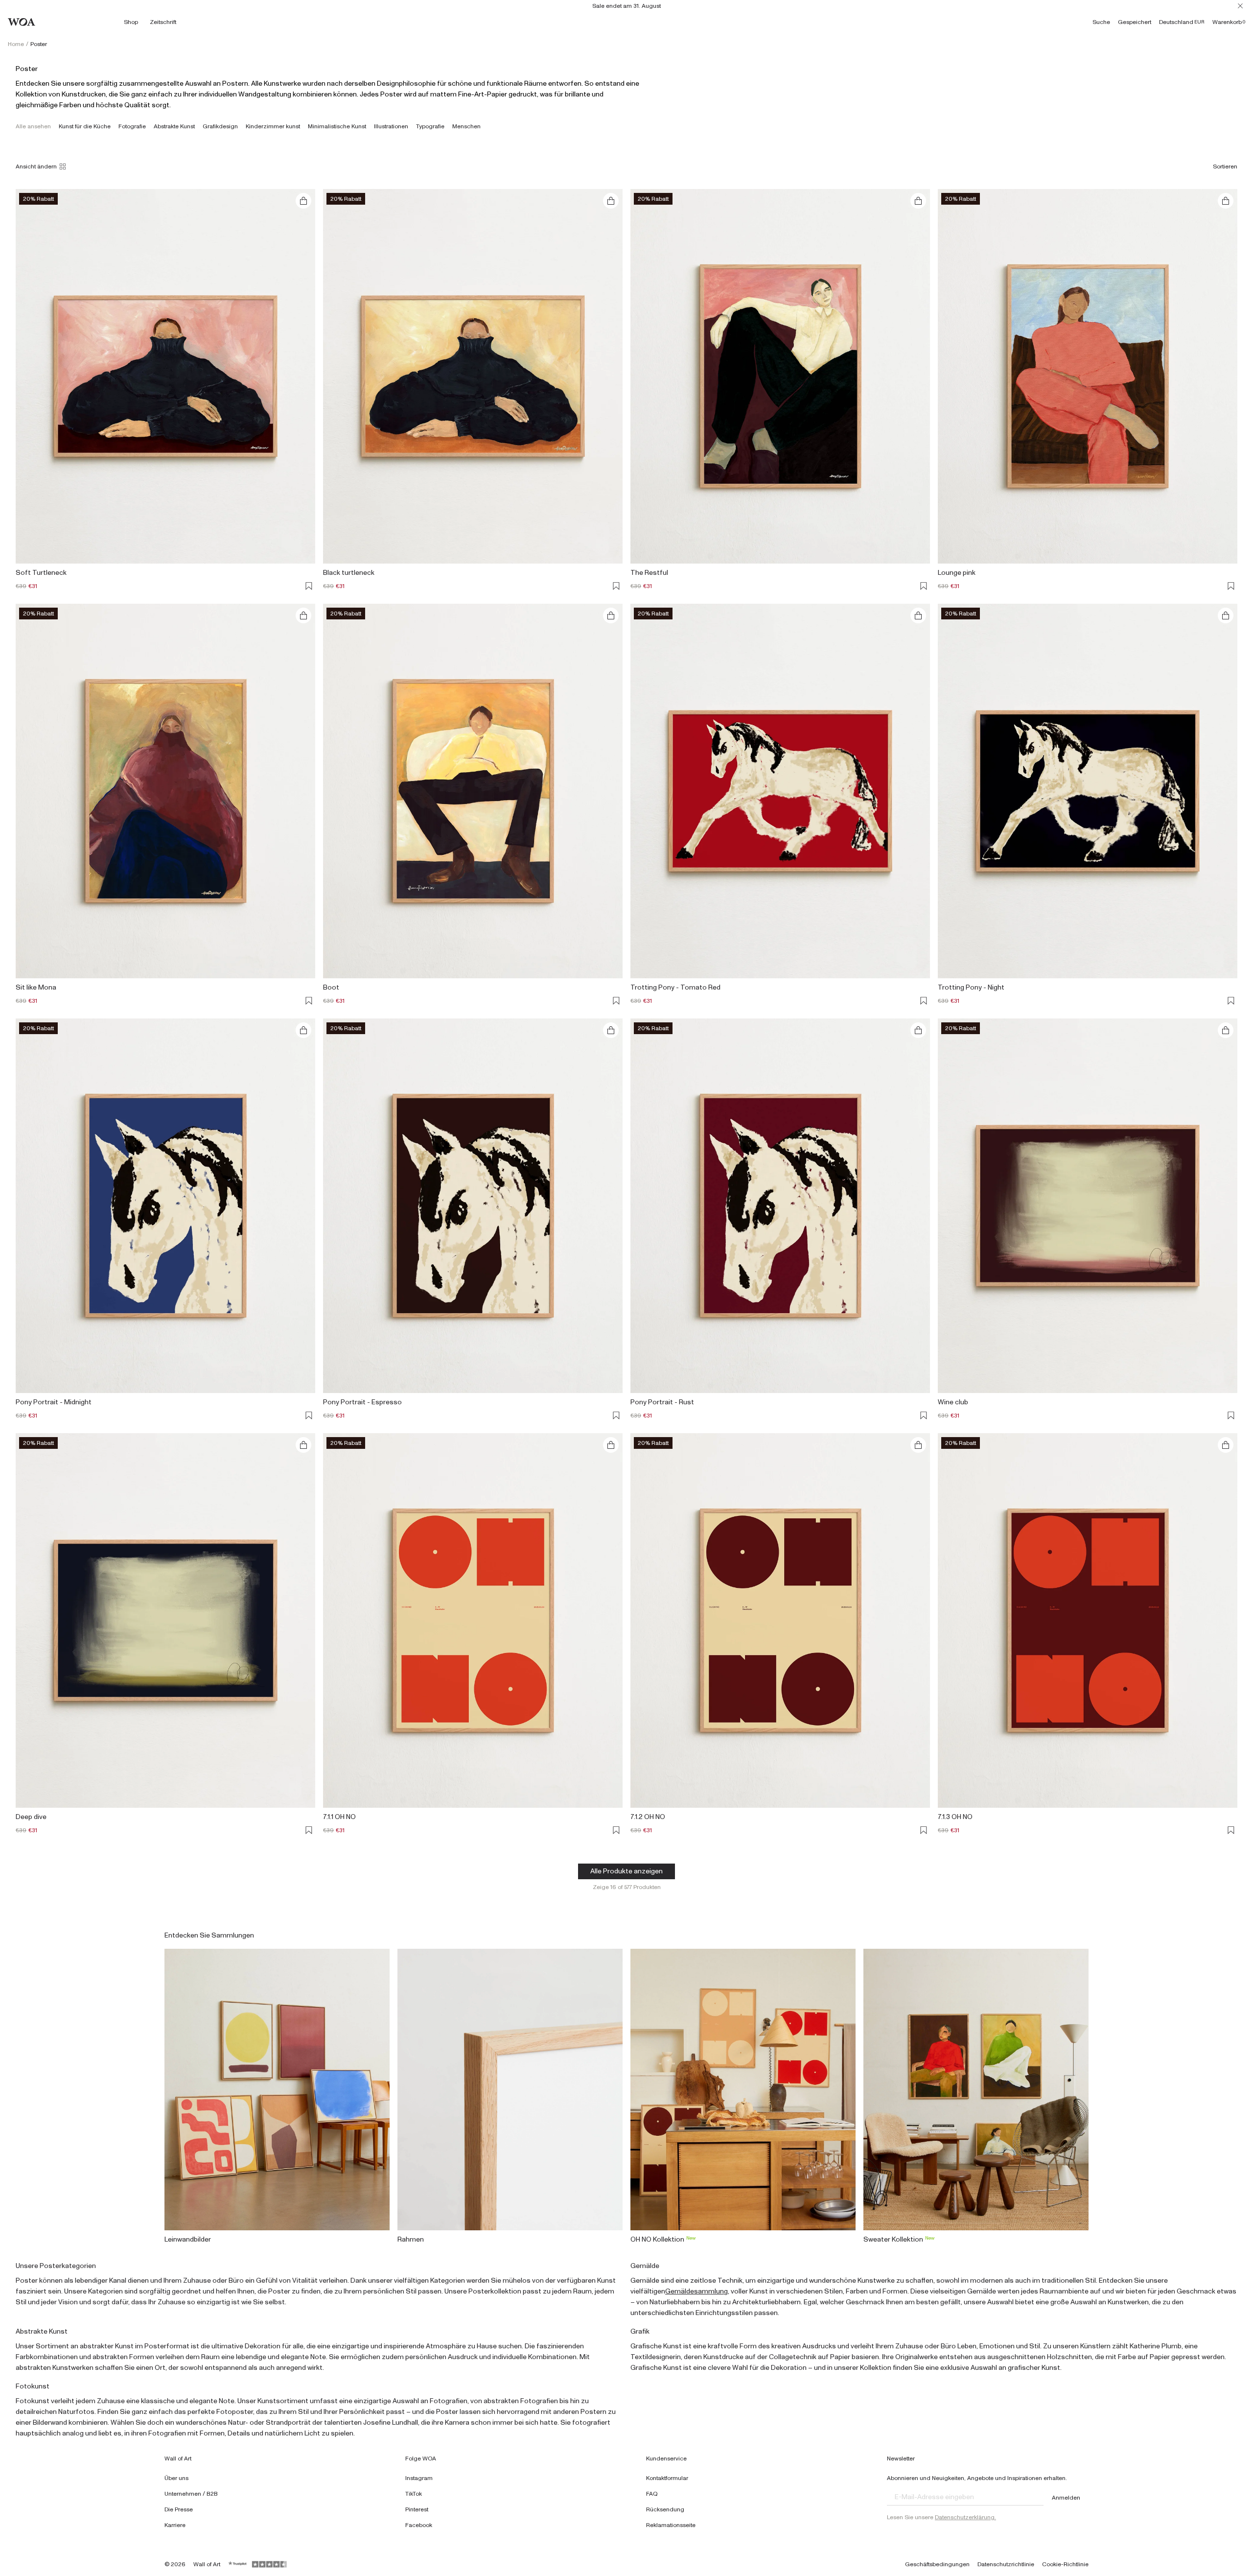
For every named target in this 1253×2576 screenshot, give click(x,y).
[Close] (1240, 6)
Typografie (430, 126)
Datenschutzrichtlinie (1006, 2564)
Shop (131, 22)
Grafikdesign (220, 126)
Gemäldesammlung (696, 2292)
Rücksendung (665, 2509)
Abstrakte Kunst (174, 126)
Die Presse (179, 2509)
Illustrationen (391, 126)
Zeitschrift (163, 22)
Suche (1101, 22)
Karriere (175, 2525)
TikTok (414, 2494)
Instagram (419, 2478)
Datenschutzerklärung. (965, 2517)
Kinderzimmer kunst (273, 126)
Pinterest (417, 2509)
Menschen (466, 126)
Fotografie (132, 126)
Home (16, 44)
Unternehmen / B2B (191, 2494)
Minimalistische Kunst (337, 126)
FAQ (652, 2494)
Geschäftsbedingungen (937, 2564)
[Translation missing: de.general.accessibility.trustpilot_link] (238, 2564)
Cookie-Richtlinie (1065, 2564)
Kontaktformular (667, 2478)
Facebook (419, 2525)
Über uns (176, 2478)
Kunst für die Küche (85, 126)
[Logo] (22, 22)
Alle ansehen (33, 126)
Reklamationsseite (671, 2525)
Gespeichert (1135, 22)
